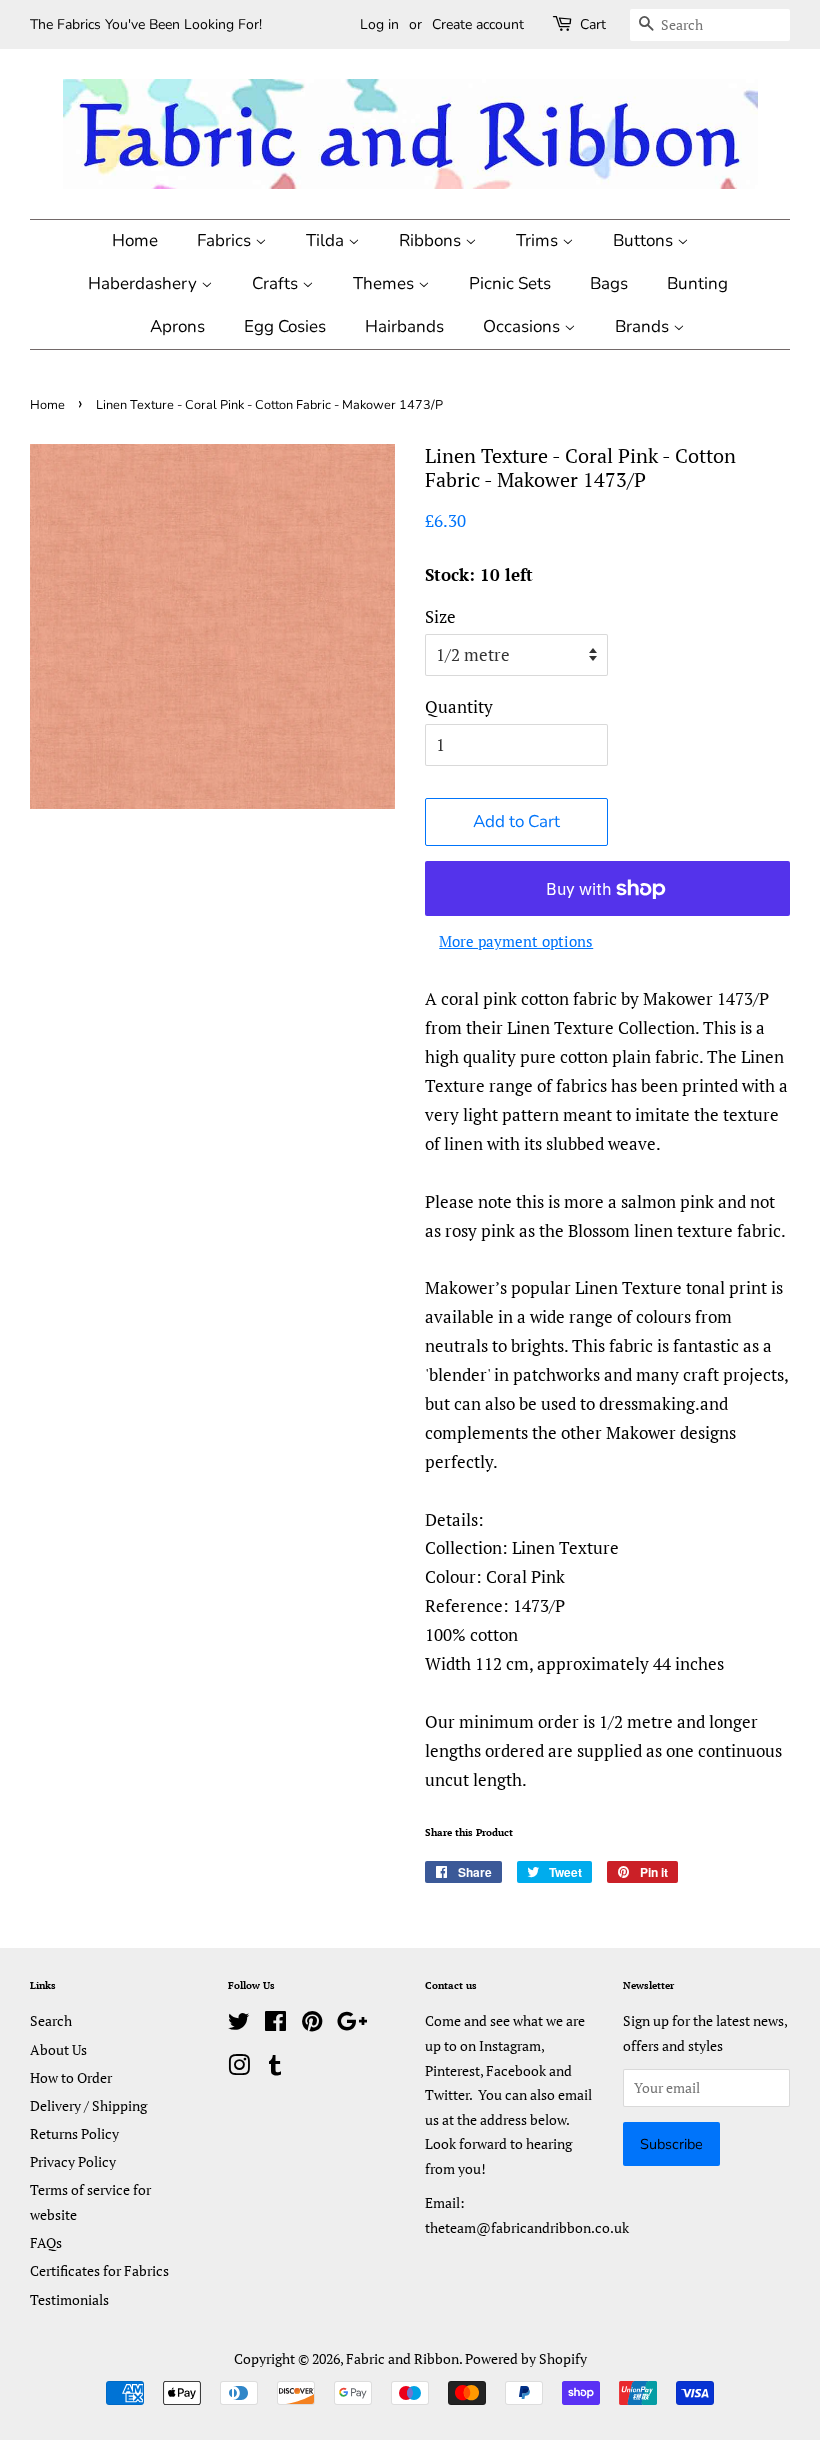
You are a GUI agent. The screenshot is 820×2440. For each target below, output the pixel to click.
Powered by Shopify (526, 2358)
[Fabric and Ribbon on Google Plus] (352, 2024)
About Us (58, 2049)
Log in (379, 24)
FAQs (46, 2242)
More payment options (516, 941)
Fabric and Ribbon (402, 2358)
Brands (644, 326)
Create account (478, 24)
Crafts (277, 283)
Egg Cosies (285, 326)
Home (135, 240)
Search (51, 2020)
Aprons (177, 326)
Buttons (645, 240)
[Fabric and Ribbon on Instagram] (239, 2068)
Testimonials (69, 2299)
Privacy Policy (73, 2161)
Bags (609, 283)
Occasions (523, 326)
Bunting (697, 283)
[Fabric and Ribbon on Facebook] (275, 2024)
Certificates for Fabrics (99, 2270)
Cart (593, 24)
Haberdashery (144, 283)
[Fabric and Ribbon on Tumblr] (275, 2068)
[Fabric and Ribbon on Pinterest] (312, 2024)
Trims (539, 240)
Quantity (459, 706)
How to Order (71, 2077)
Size (440, 616)
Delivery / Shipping (88, 2105)
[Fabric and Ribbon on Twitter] (239, 2024)
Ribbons (432, 240)
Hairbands (404, 326)
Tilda (327, 240)
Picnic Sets (510, 283)
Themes (385, 283)
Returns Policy (74, 2133)
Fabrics (226, 240)
